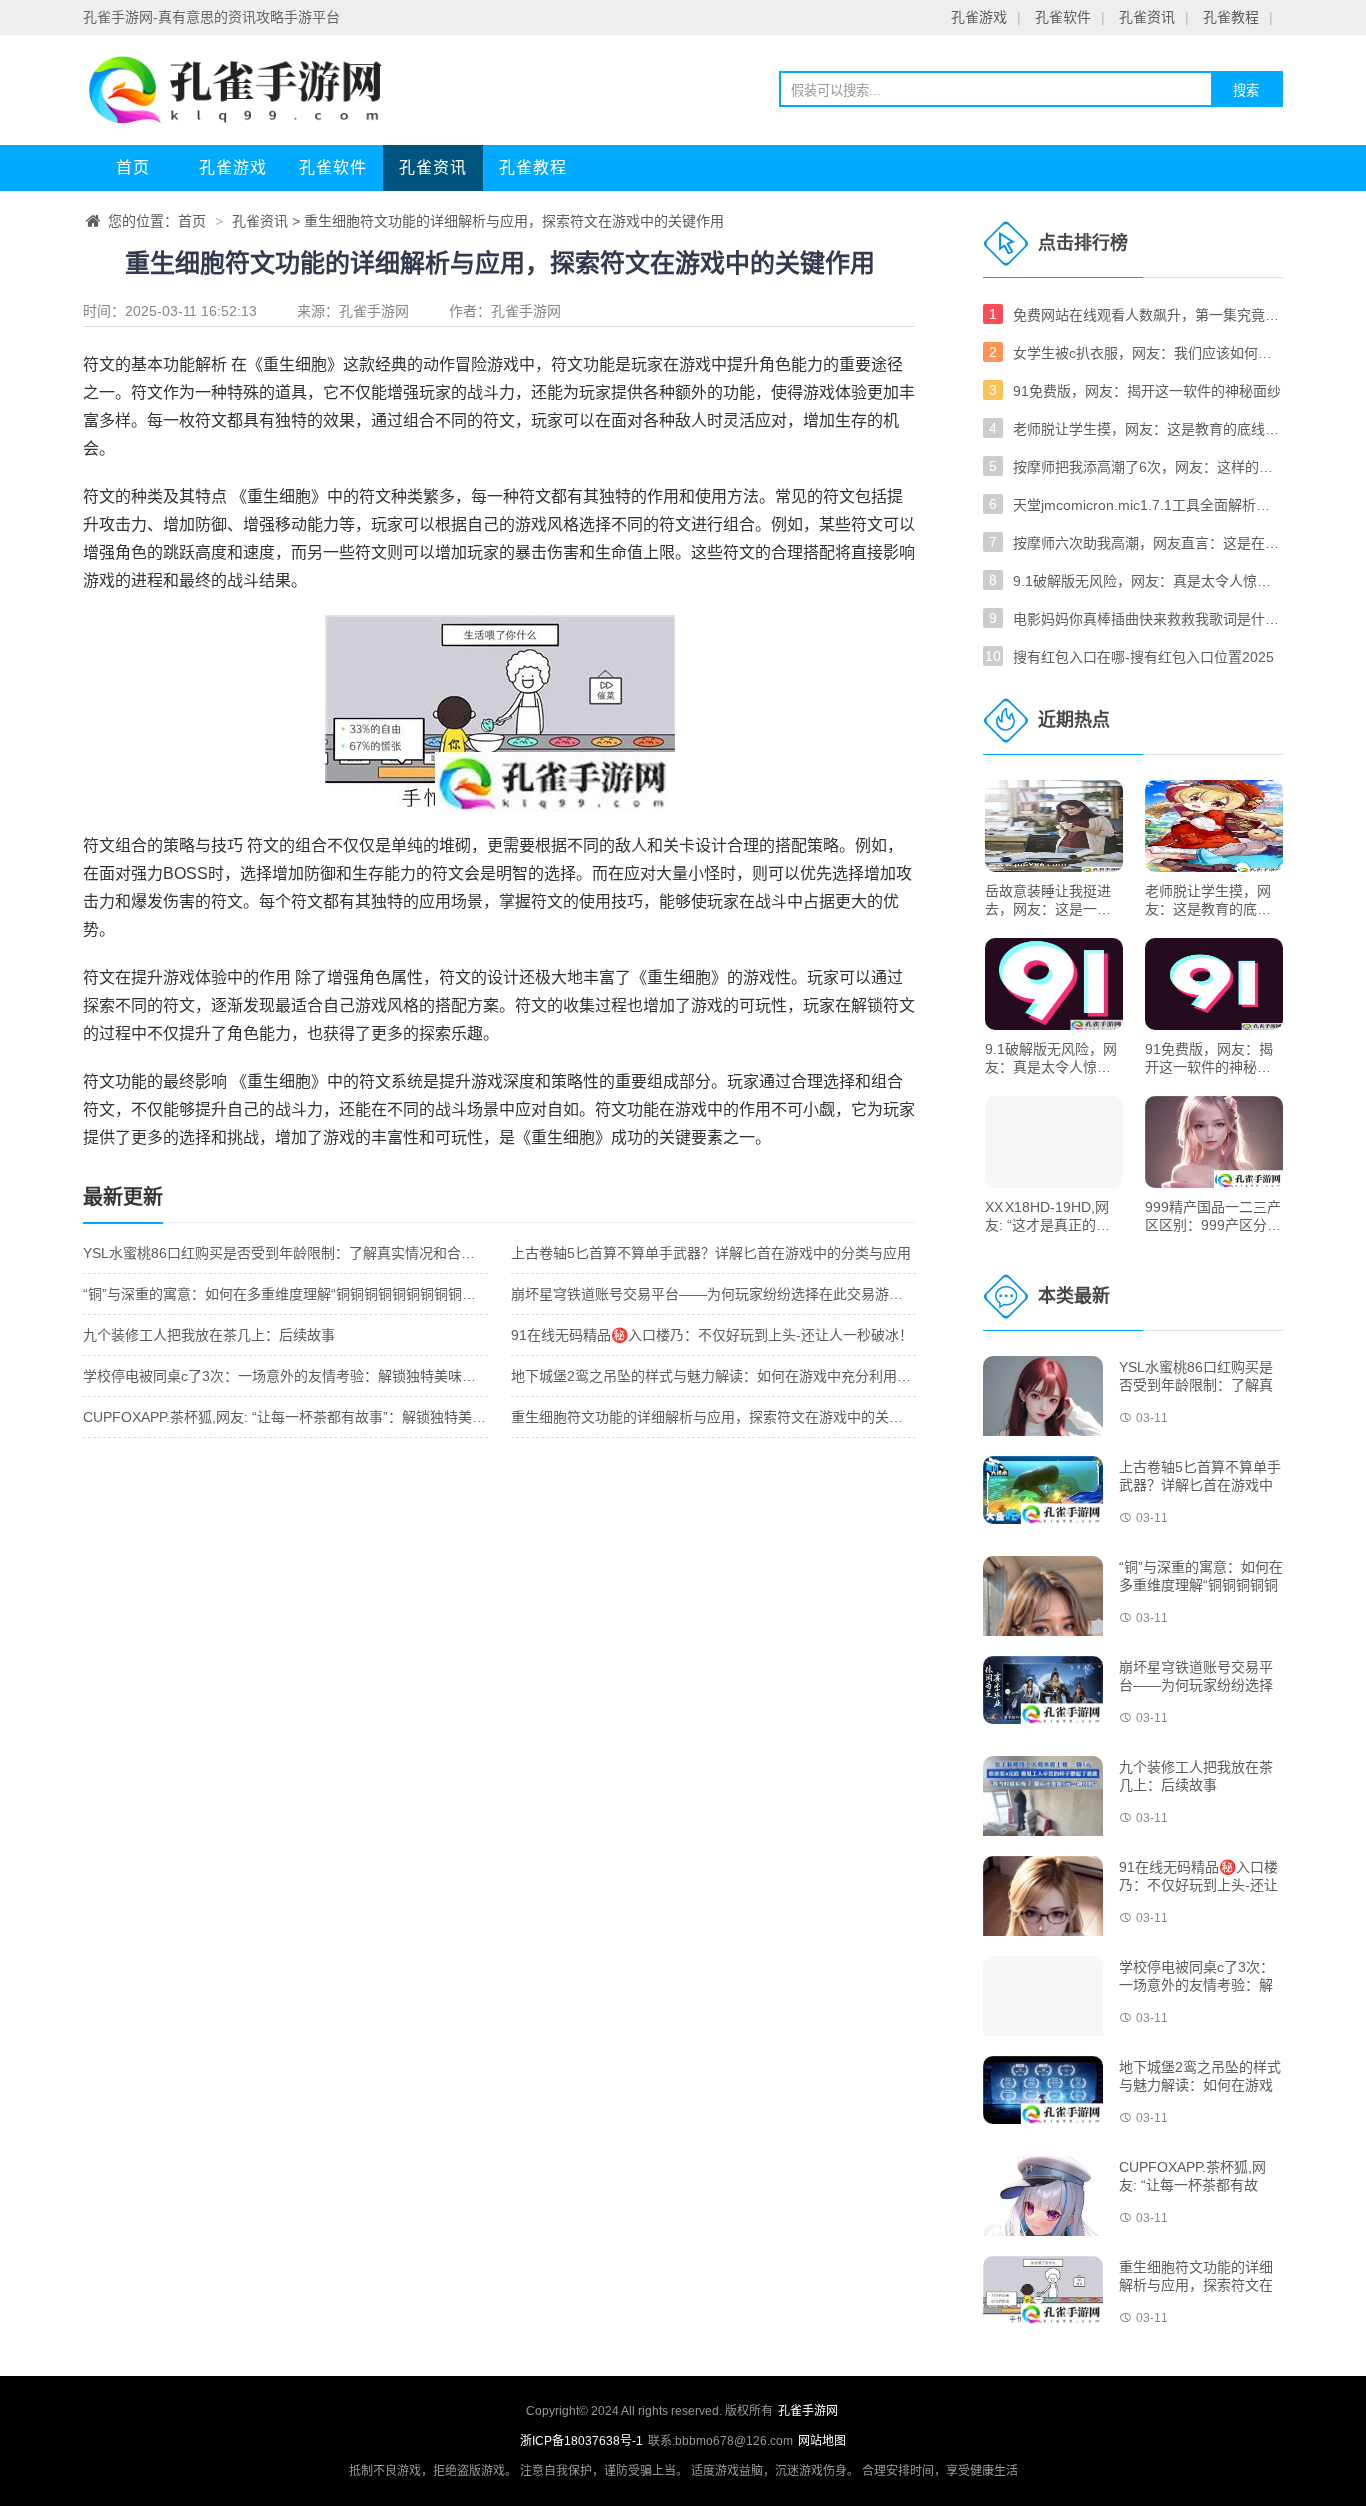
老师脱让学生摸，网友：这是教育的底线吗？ (1148, 429)
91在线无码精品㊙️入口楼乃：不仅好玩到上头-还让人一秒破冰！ (712, 1335)
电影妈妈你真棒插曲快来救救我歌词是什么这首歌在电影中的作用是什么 (1148, 619)
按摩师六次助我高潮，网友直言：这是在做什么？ (1148, 543)
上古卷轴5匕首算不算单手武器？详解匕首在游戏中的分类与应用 (711, 1253)
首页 (133, 167)
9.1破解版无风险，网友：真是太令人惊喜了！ (1148, 581)
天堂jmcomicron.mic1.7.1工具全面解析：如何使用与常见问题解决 (1148, 505)
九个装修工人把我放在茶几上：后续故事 (209, 1335)
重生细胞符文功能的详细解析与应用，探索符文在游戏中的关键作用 (721, 1417)
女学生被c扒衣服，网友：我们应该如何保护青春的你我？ (1148, 353)
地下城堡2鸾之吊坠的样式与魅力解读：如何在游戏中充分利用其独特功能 (739, 1376)
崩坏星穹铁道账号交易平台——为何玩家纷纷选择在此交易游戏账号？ (728, 1294)
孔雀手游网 (374, 311)
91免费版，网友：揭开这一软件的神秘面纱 (1147, 391)
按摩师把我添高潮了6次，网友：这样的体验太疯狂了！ (1148, 467)
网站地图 (822, 2441)
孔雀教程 (1231, 17)
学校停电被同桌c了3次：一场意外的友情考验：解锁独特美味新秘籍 (293, 1376)
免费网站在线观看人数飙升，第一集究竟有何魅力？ (1148, 315)
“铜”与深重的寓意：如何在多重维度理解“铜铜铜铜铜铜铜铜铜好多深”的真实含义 (331, 1294)
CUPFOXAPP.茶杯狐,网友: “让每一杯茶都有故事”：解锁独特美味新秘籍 (305, 1417)
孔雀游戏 (979, 17)
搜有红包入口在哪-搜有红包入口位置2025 (1143, 657)
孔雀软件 (1063, 17)
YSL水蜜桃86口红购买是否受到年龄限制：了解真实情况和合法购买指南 (307, 1253)
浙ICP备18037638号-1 (583, 2441)
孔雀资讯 (1147, 17)
